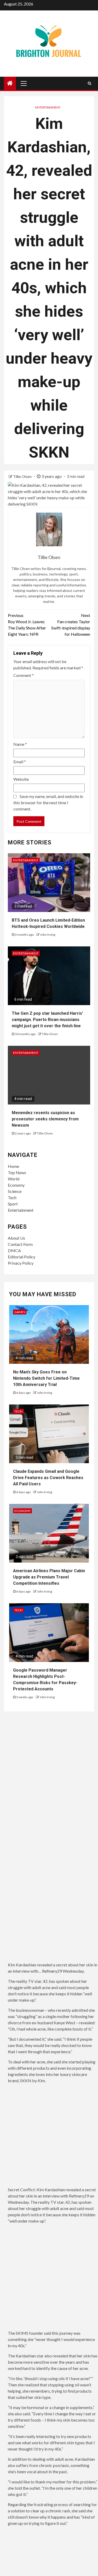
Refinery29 (52, 1971)
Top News (17, 1172)
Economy (16, 1185)
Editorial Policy (22, 1257)
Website (21, 779)
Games (20, 1312)
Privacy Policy (21, 1263)
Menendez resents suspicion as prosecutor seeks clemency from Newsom (45, 1119)
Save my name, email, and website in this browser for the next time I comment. (48, 803)
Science (15, 1191)
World (14, 1179)
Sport (13, 1204)
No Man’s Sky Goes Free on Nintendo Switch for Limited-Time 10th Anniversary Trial (46, 1378)
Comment (24, 675)
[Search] (90, 83)
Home (13, 1166)
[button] (53, 2137)
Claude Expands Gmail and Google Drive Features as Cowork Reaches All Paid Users (48, 1478)
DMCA (14, 1250)
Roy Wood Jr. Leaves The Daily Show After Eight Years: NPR (27, 625)
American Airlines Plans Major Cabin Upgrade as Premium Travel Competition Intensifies (49, 1577)
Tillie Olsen (23, 476)
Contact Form (20, 1244)
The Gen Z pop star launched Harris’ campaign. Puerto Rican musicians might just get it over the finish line (47, 1020)
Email (20, 762)
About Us (16, 1238)
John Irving (48, 935)
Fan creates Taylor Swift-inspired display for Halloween (71, 625)
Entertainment (48, 107)
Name (20, 744)
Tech (12, 1197)
